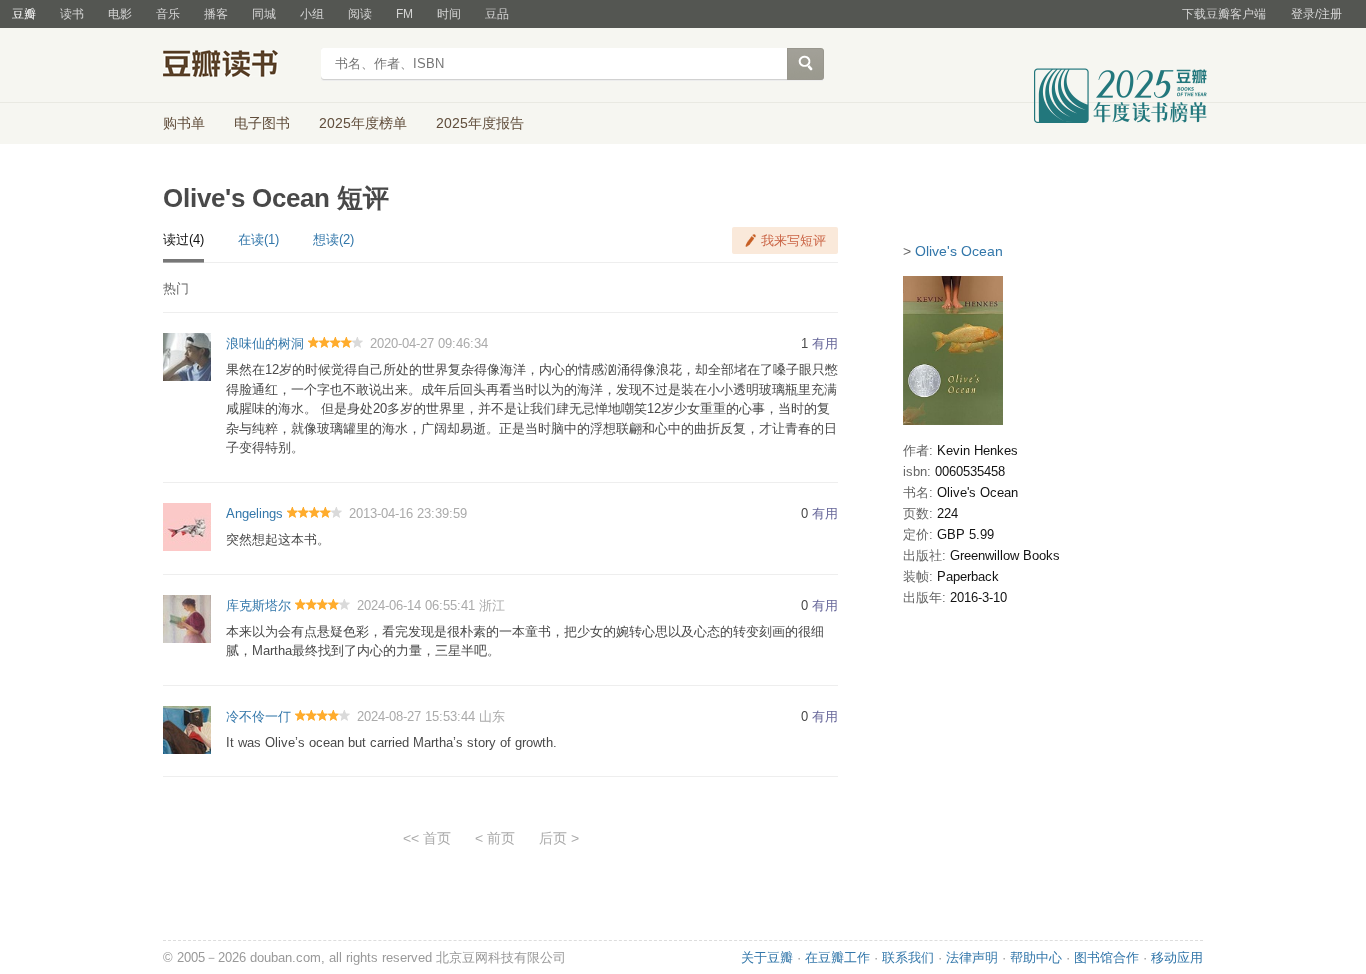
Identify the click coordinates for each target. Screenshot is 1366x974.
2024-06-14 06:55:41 (416, 605)
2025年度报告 (480, 123)
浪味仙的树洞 (265, 343)
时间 (449, 14)
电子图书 (262, 123)
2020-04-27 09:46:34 (429, 343)
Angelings (254, 513)
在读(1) (258, 239)
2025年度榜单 (363, 123)
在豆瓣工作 (837, 957)
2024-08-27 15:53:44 (416, 716)
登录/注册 (1316, 14)
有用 (825, 343)
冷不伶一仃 (258, 716)
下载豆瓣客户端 (1224, 14)
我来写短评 (793, 240)
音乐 (168, 14)
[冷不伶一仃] (187, 728)
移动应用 (1177, 957)
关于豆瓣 (767, 957)
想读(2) (333, 239)
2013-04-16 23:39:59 (408, 513)
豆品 (497, 14)
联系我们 (908, 957)
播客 (216, 14)
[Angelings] (187, 525)
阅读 (360, 14)
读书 (72, 14)
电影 (120, 14)
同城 (264, 14)
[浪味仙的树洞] (187, 356)
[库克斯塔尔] (187, 617)
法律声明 (972, 957)
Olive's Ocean (959, 251)
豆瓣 (24, 14)
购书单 (184, 123)
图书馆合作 (1106, 957)
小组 (312, 14)
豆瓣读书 (235, 66)
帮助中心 (1036, 957)
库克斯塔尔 (258, 605)
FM (404, 14)
